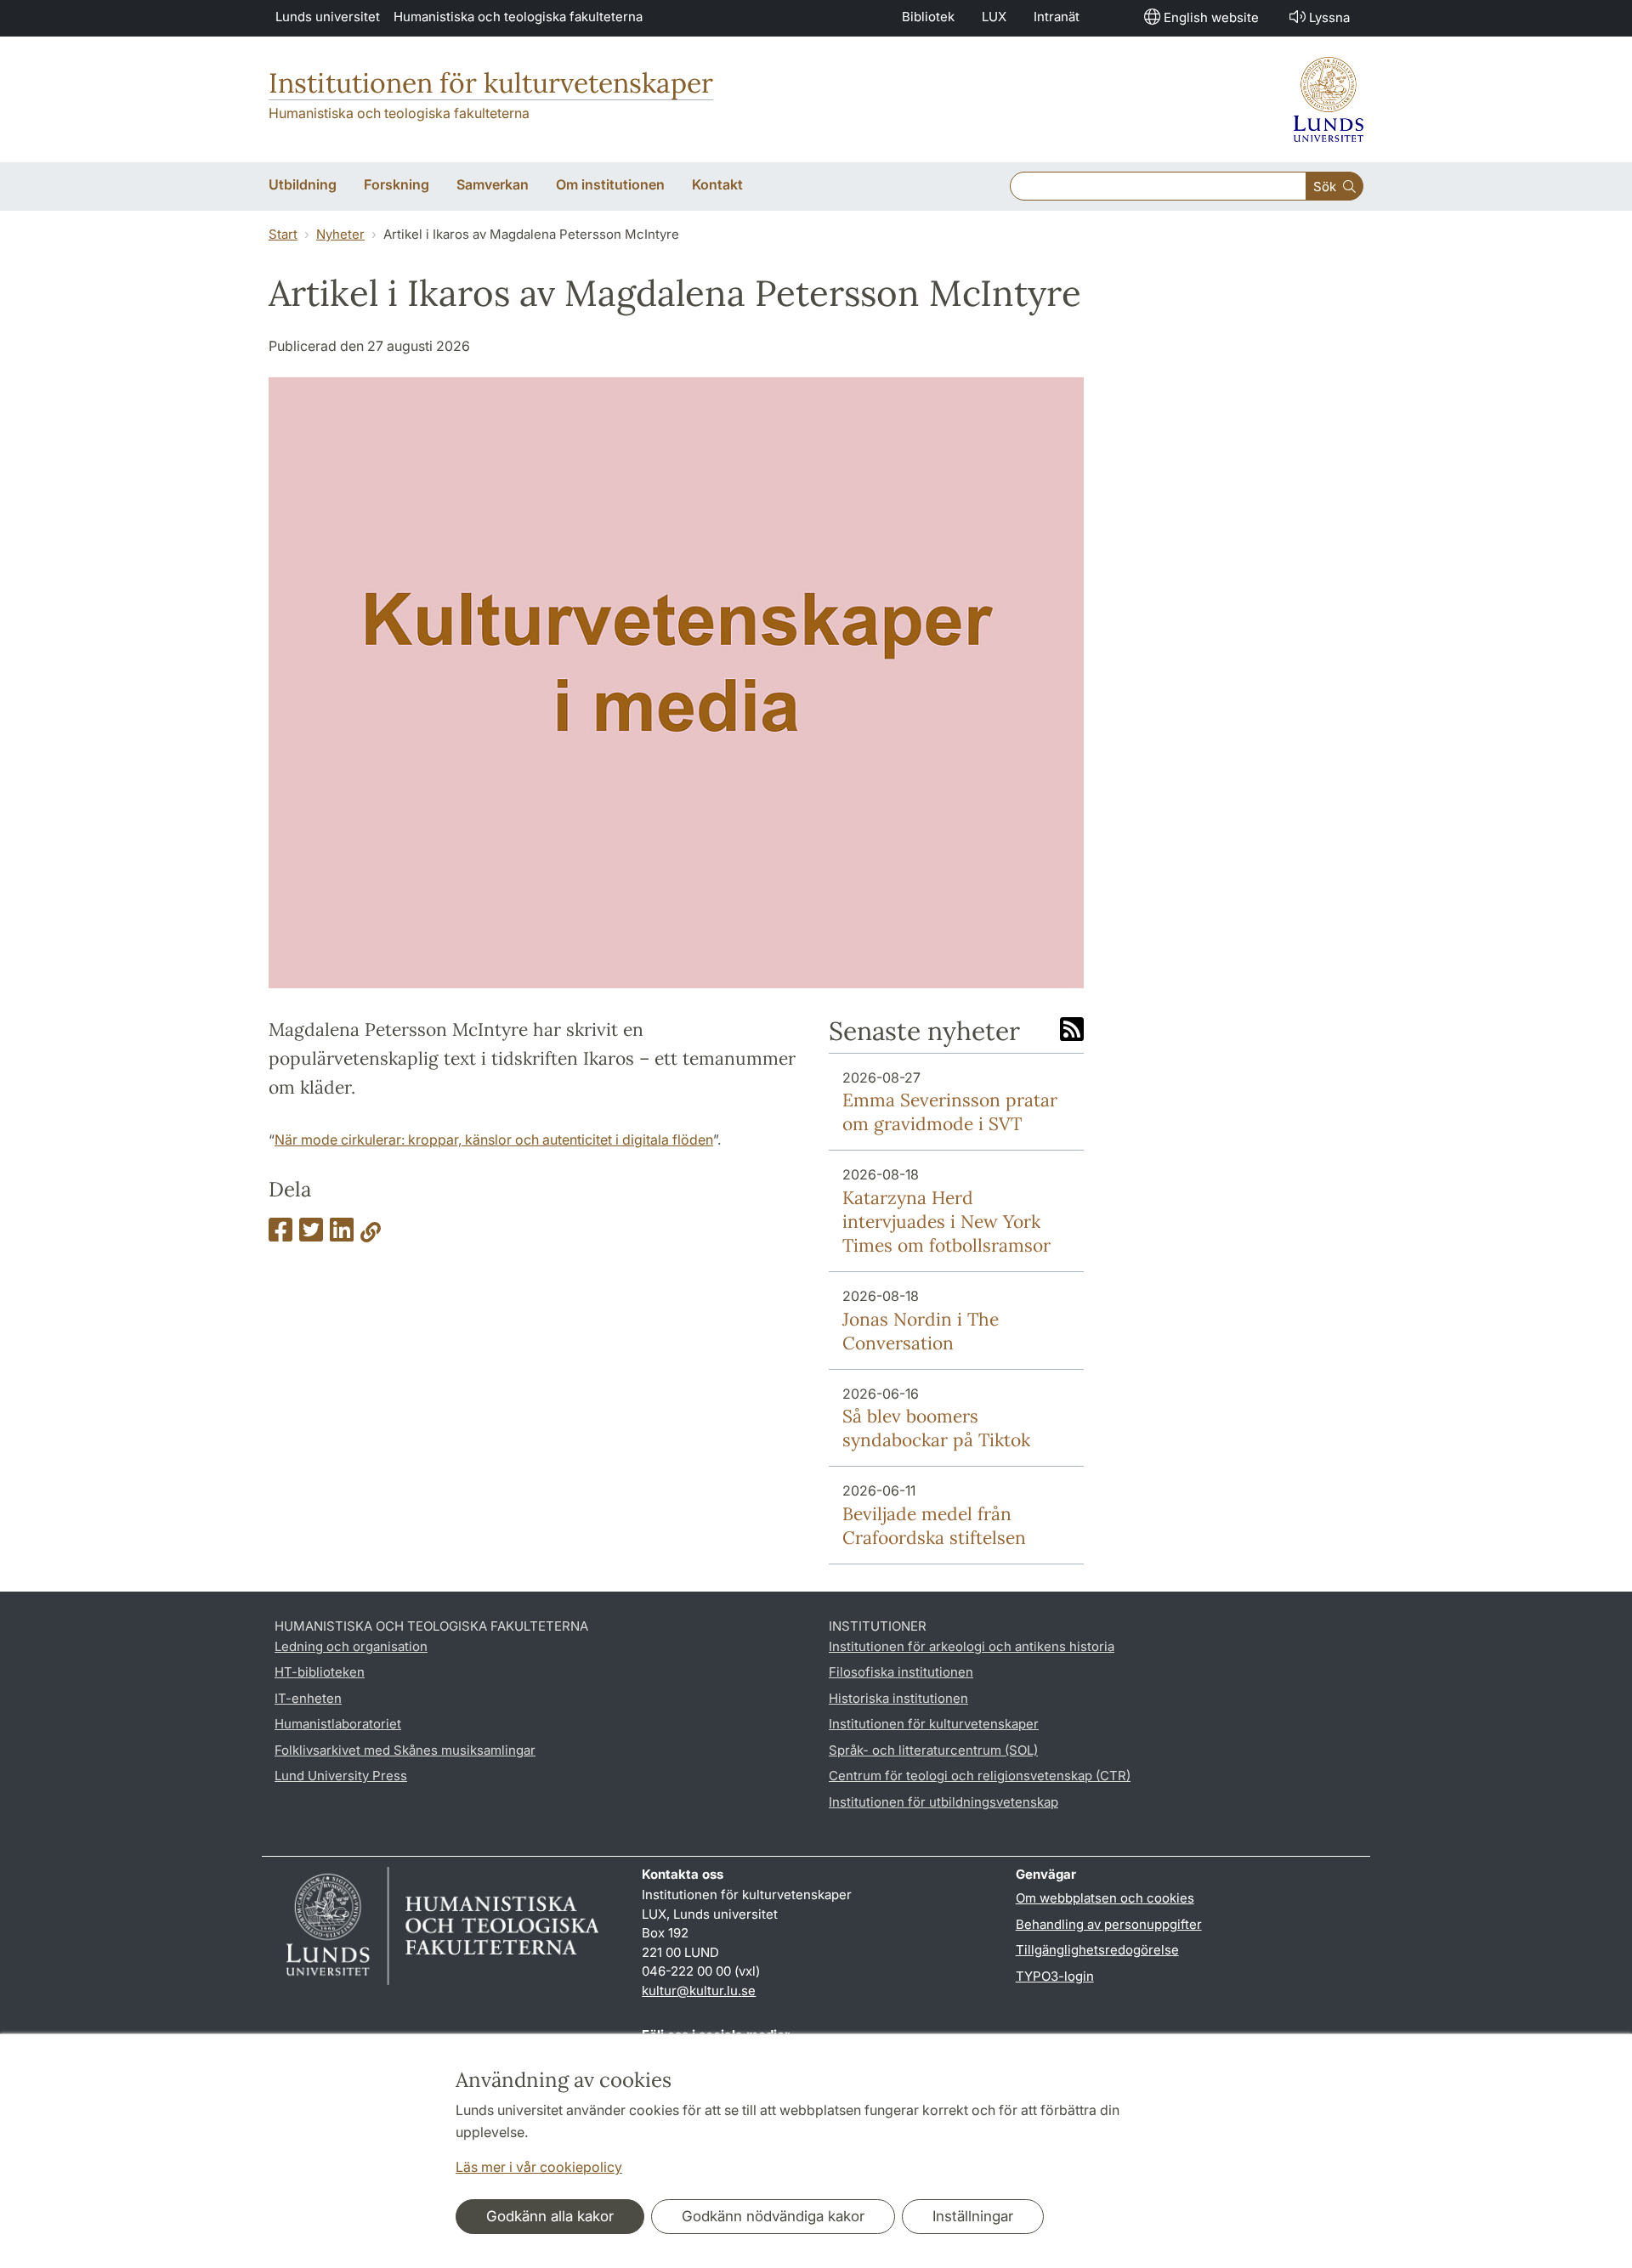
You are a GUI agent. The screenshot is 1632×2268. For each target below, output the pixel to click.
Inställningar (973, 2216)
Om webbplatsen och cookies (1105, 1898)
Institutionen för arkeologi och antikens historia (972, 1646)
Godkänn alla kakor (550, 2216)
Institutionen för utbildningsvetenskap (943, 1802)
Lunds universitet (328, 17)
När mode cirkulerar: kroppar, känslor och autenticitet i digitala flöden (494, 1140)
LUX (994, 17)
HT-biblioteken (320, 1672)
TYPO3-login (1055, 1976)
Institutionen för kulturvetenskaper (491, 83)
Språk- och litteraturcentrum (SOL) (933, 1750)
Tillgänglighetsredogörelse (1097, 1950)
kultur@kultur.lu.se (699, 1991)
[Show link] (371, 1235)
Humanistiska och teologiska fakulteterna (518, 17)
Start (283, 234)
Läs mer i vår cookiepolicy (539, 2167)
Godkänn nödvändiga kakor (773, 2216)
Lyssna (1329, 17)
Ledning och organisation (351, 1646)
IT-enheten (308, 1698)
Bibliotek (928, 17)
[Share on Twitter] (311, 1235)
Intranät (1057, 17)
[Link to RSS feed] (1072, 1031)
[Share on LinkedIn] (342, 1235)
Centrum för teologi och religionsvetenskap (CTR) (980, 1776)
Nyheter (340, 234)
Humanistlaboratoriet (338, 1724)
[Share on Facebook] (280, 1235)
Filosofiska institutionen (901, 1672)
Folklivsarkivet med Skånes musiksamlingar (405, 1750)
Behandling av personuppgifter (1109, 1924)
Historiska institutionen (898, 1698)
